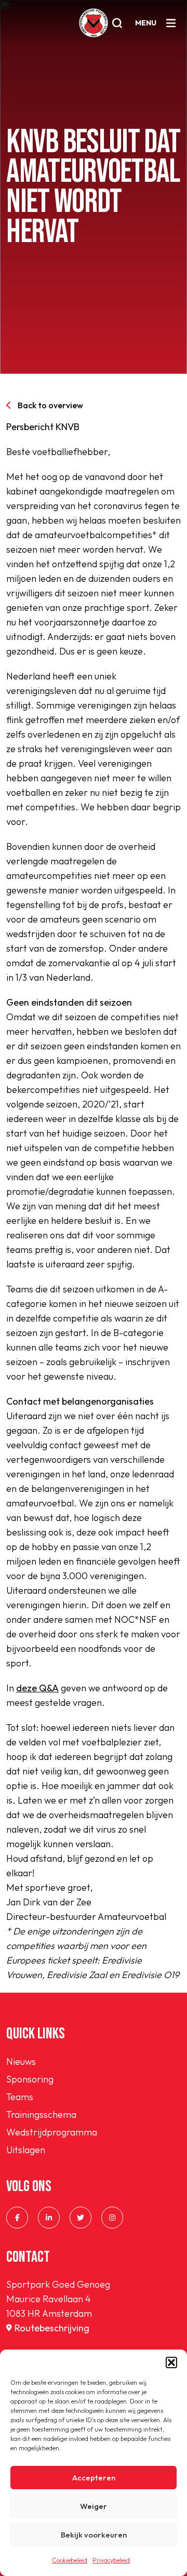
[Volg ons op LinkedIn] (49, 2218)
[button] (171, 2363)
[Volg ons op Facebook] (17, 2218)
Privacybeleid (111, 2560)
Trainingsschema (41, 2114)
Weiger (94, 2506)
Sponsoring (30, 2079)
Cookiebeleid (70, 2560)
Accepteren (94, 2478)
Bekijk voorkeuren (94, 2535)
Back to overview (50, 405)
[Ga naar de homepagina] (94, 23)
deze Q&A (37, 1688)
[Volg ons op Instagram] (112, 2218)
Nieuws (21, 2061)
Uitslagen (26, 2150)
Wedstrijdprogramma (52, 2132)
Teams (20, 2097)
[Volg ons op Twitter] (81, 2218)
